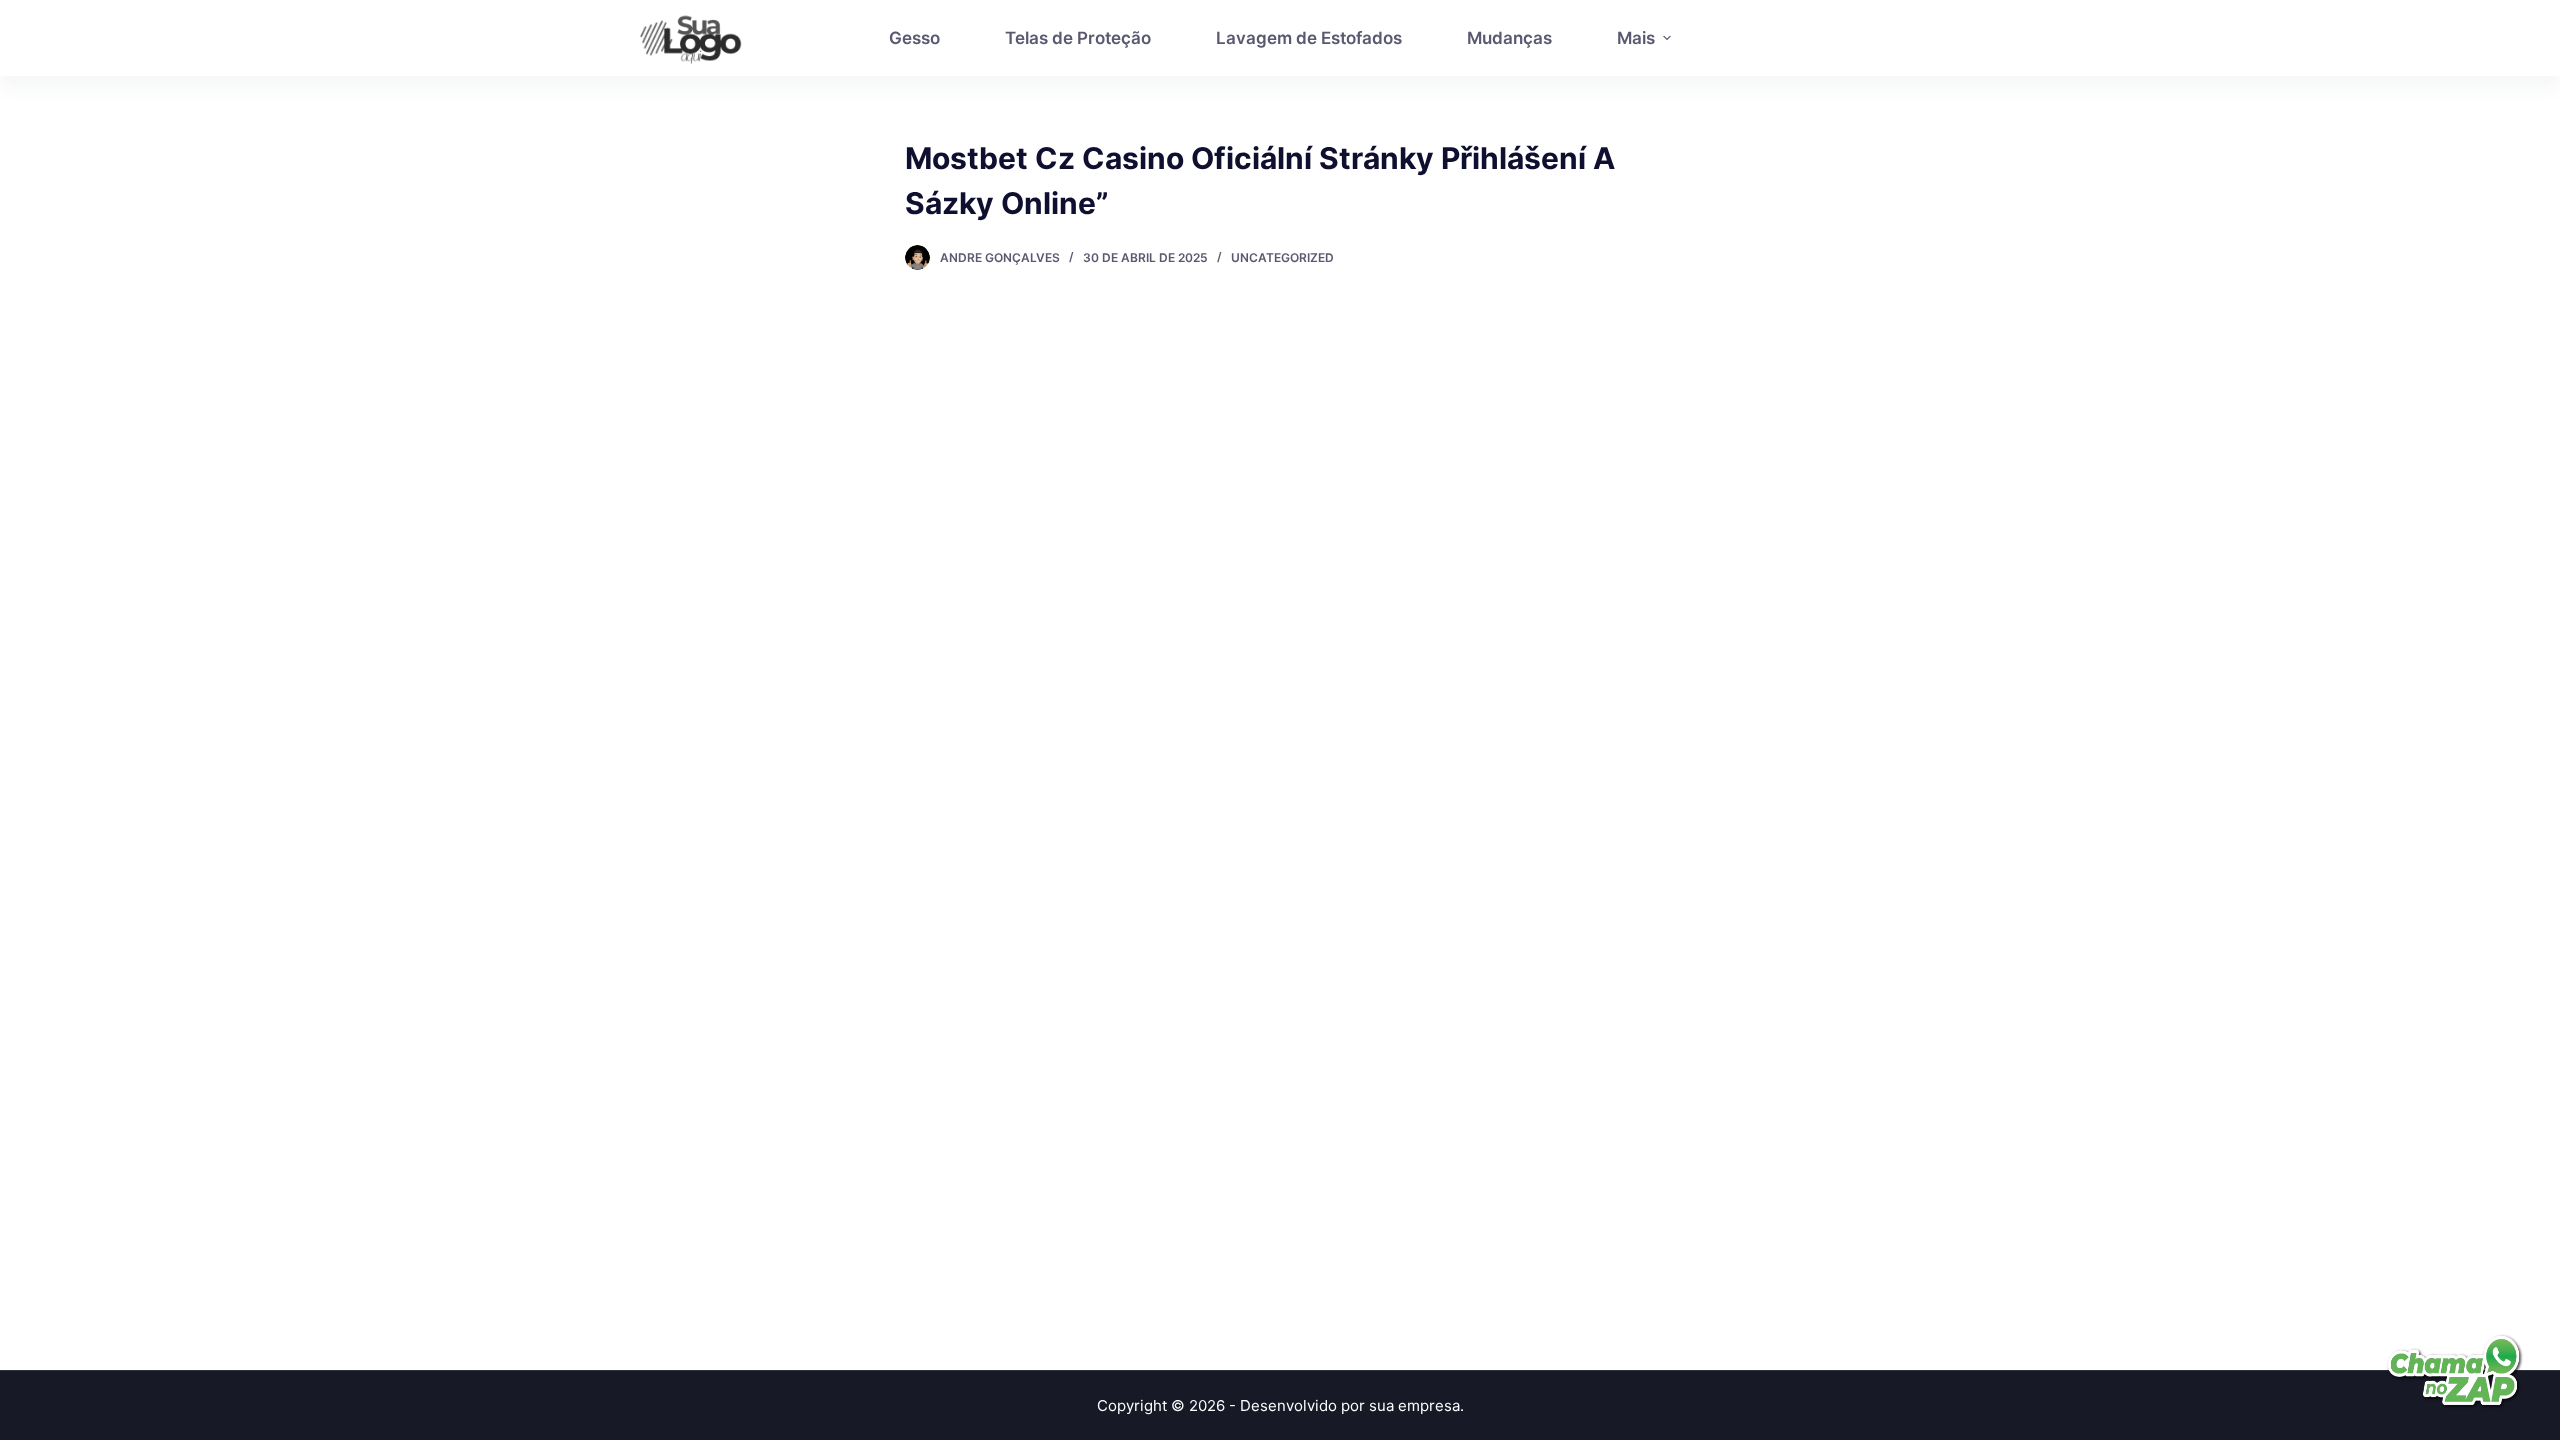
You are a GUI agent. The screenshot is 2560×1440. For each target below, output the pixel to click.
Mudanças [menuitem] (1509, 38)
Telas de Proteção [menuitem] (1078, 38)
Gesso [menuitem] (914, 38)
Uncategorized (1282, 257)
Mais (1636, 38)
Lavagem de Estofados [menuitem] (1309, 38)
